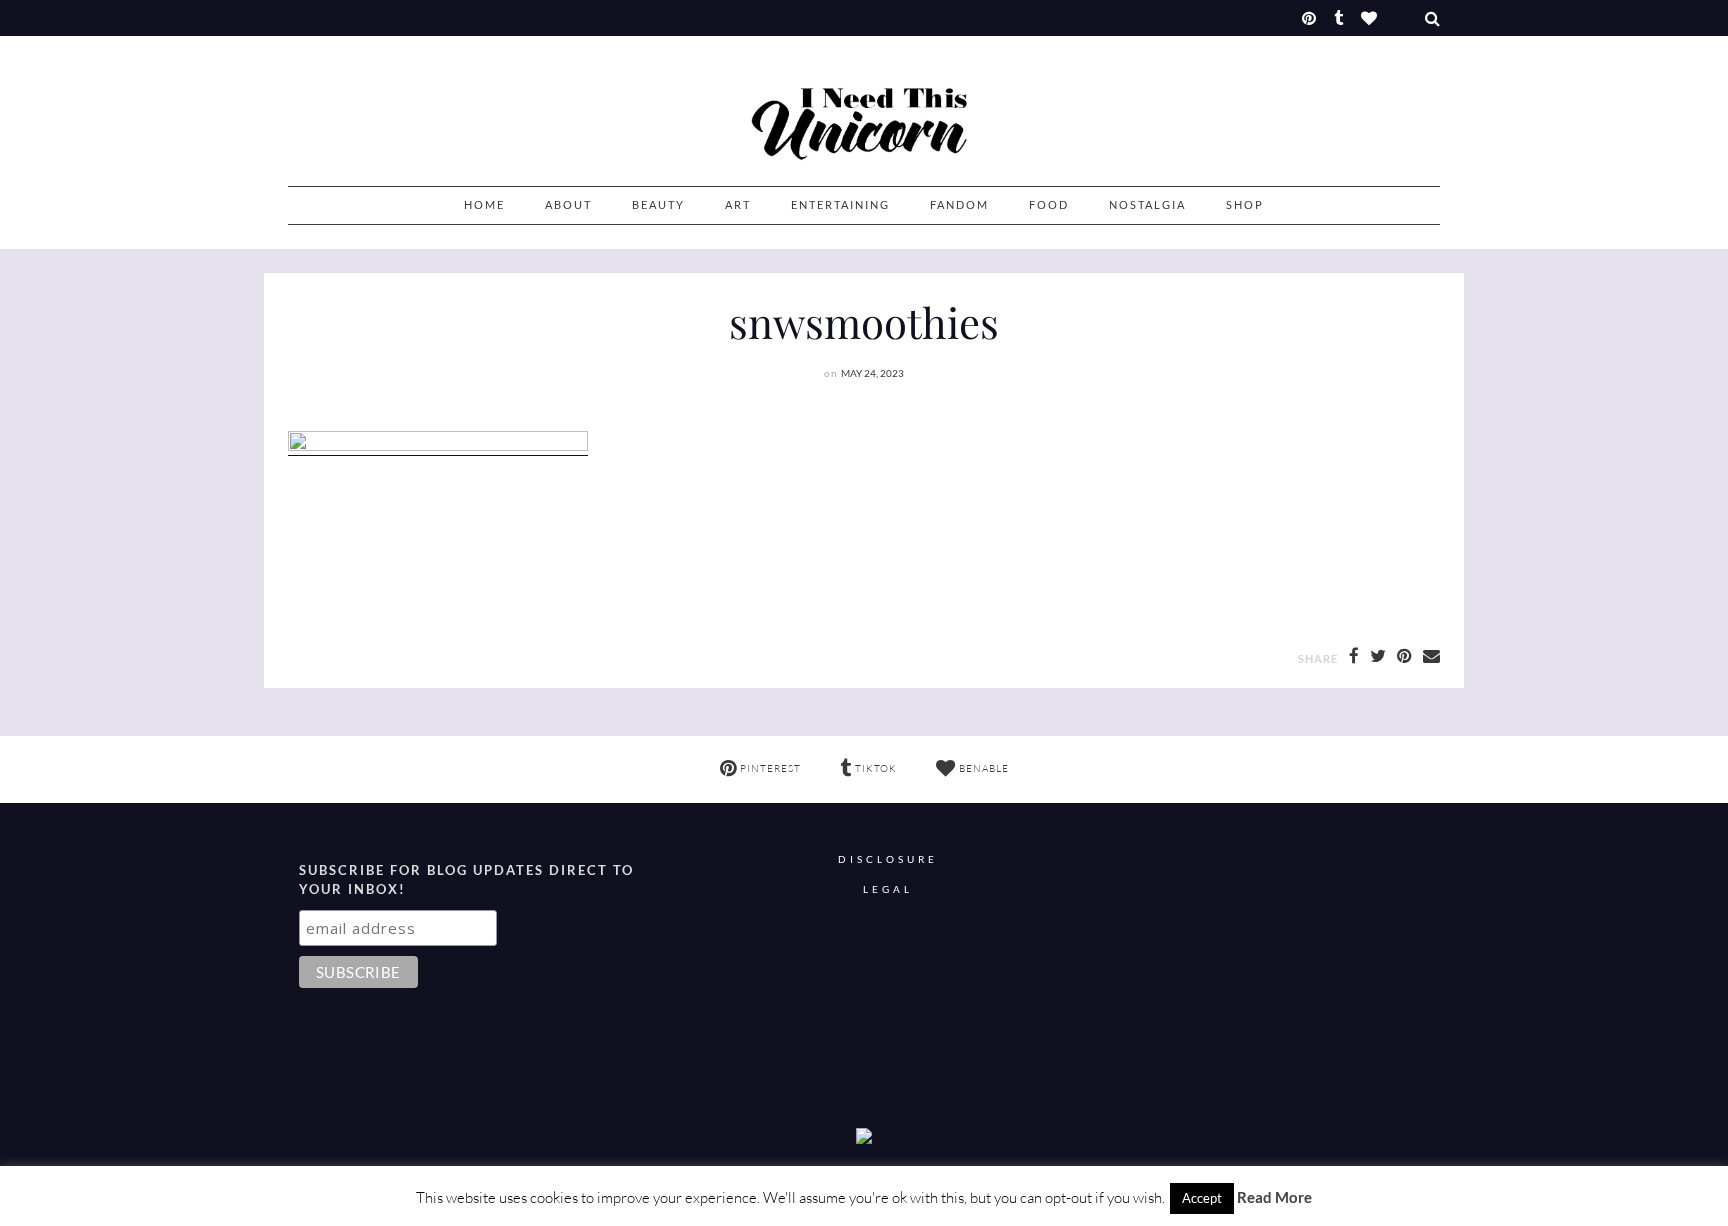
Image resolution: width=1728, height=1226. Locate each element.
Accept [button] (1202, 1198)
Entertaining (840, 204)
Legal (888, 889)
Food (1049, 204)
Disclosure (888, 859)
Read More (1274, 1197)
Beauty (658, 204)
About (568, 204)
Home (484, 204)
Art (738, 204)
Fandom (959, 204)
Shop (1245, 204)
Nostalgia (1147, 204)
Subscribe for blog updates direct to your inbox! (466, 880)
